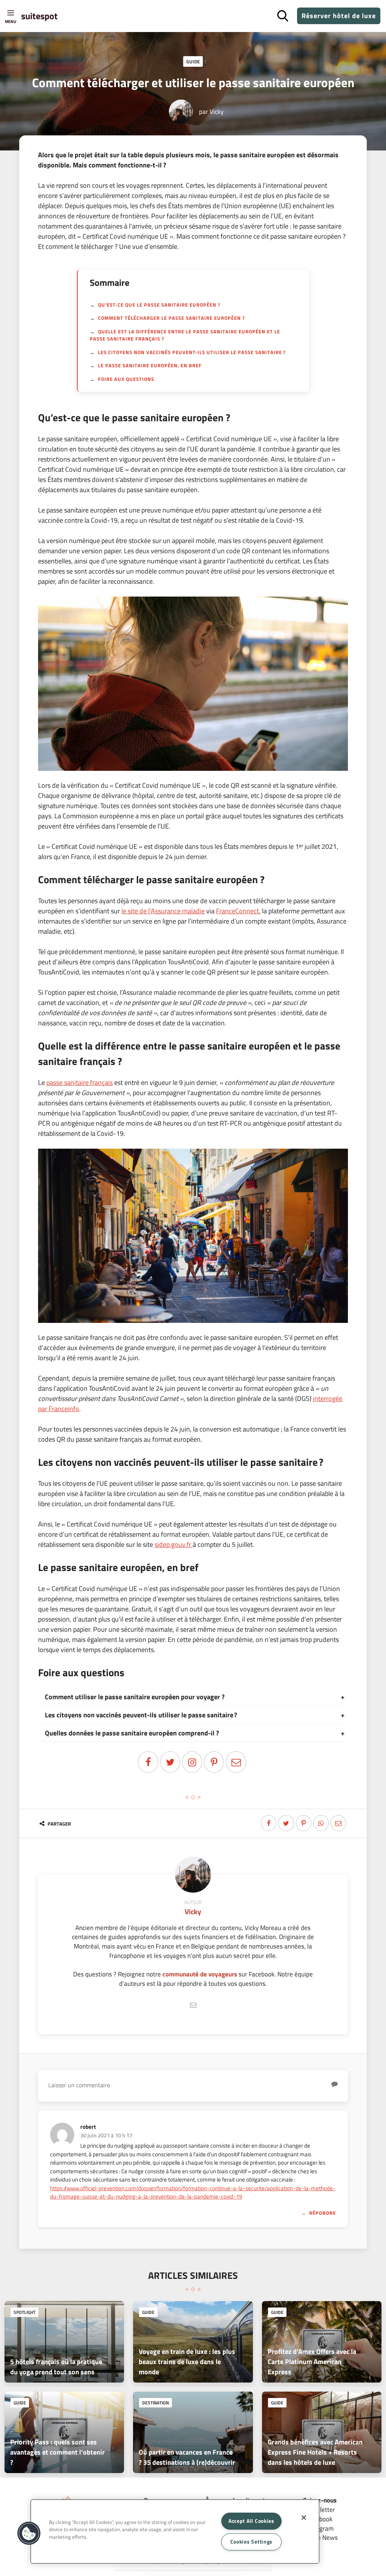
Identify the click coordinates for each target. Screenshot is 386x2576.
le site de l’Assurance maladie (163, 911)
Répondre (322, 2213)
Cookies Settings (252, 2542)
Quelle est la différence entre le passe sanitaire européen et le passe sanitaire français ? (185, 335)
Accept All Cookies (251, 2521)
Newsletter (320, 2509)
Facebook (320, 2519)
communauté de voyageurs (200, 1974)
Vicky (217, 111)
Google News (320, 2537)
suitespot (39, 16)
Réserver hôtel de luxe (339, 16)
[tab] (193, 1697)
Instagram (320, 2528)
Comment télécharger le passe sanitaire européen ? (172, 318)
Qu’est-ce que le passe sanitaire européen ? (159, 305)
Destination (155, 2403)
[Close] (304, 2518)
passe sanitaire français (80, 1082)
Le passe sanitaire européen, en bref (150, 365)
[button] (29, 2533)
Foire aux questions (126, 379)
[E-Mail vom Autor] (193, 2005)
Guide (193, 61)
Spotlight (25, 2312)
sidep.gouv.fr (174, 1544)
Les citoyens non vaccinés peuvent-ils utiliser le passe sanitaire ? (192, 352)
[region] (175, 2532)
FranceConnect (237, 911)
